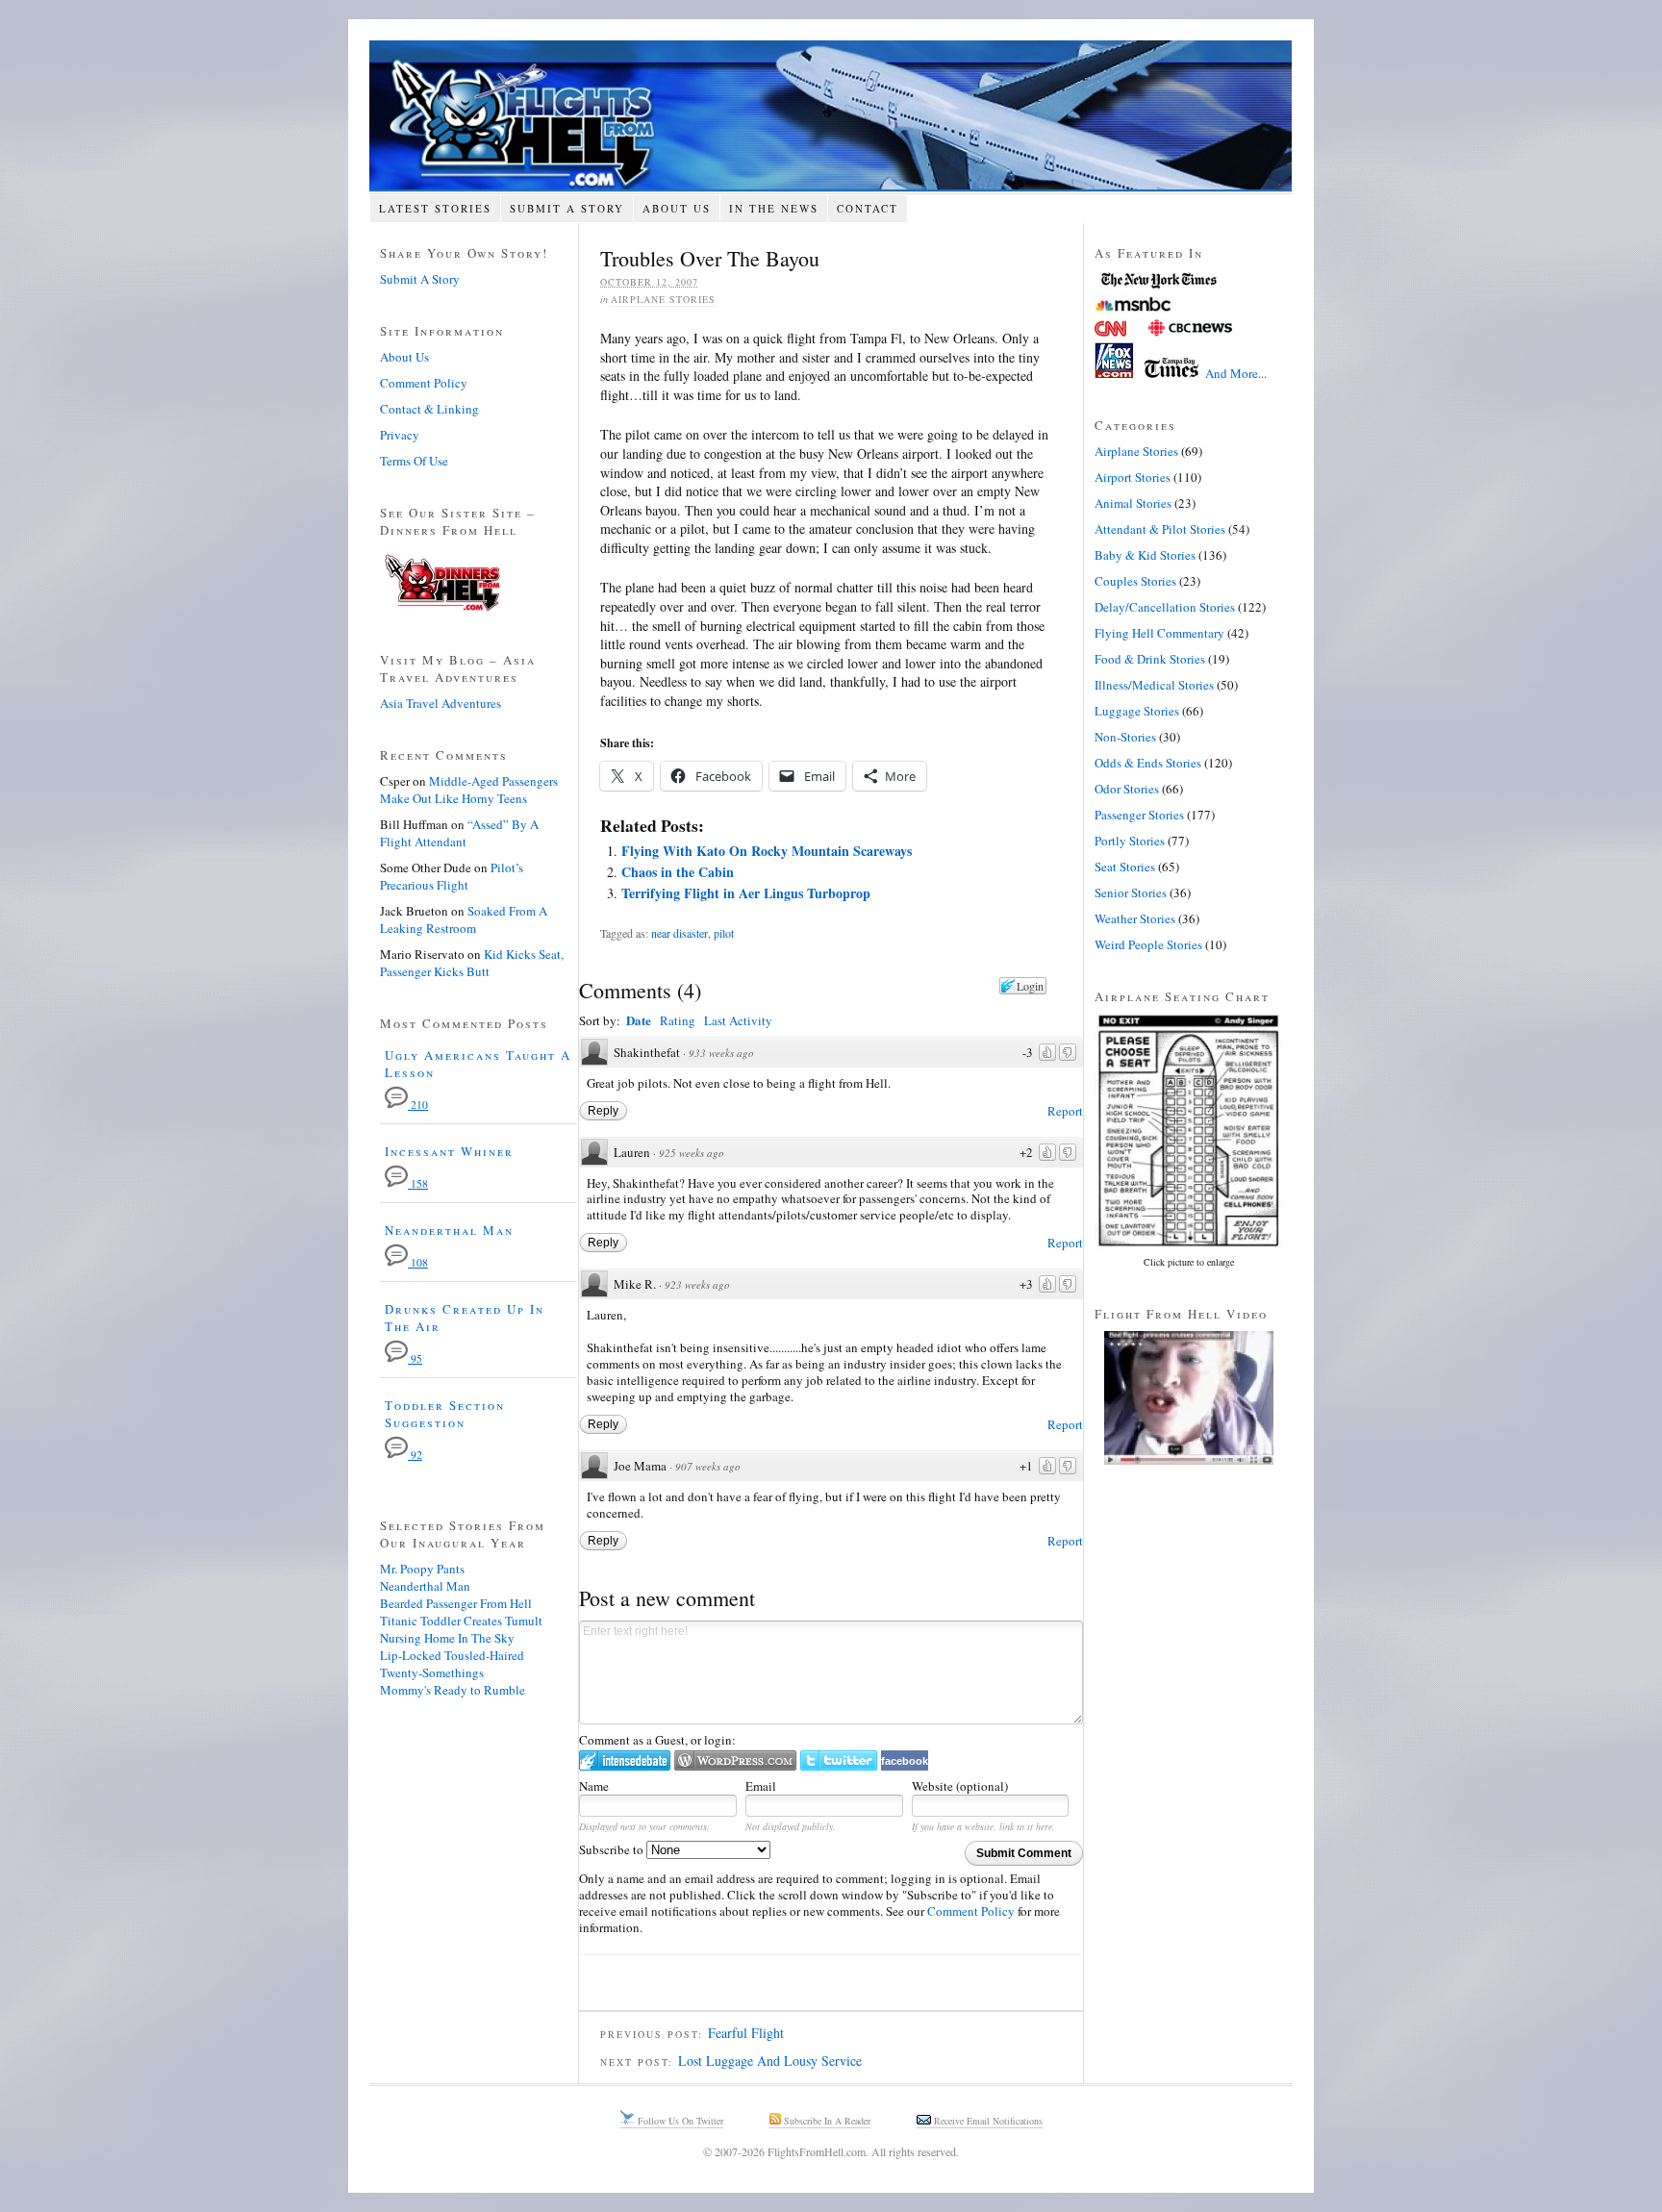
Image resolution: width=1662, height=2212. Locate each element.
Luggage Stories (1137, 711)
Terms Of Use (414, 461)
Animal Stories (1133, 503)
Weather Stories (1135, 918)
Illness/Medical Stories (1154, 685)
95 (415, 1358)
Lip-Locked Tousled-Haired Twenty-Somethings (452, 1664)
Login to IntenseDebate (625, 1760)
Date (639, 1020)
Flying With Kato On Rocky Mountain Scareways (767, 851)
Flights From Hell (831, 116)
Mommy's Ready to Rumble (453, 1690)
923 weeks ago (697, 1284)
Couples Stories (1135, 581)
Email (761, 1786)
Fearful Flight (746, 2033)
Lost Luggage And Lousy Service (770, 2061)
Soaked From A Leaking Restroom (464, 919)
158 (418, 1183)
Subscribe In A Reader (826, 2121)
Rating (678, 1020)
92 (415, 1455)
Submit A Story (567, 208)
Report (1065, 1111)
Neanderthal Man (449, 1230)
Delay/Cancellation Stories (1165, 607)
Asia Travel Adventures (441, 703)
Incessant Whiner (449, 1151)
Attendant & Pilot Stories (1160, 529)
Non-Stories (1125, 737)
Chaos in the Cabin (678, 872)
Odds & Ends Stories (1148, 763)
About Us (677, 208)
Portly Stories (1130, 841)
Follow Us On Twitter (679, 2121)
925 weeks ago (692, 1153)
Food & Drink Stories (1150, 659)
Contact (868, 208)
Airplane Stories (663, 299)
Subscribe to (613, 1849)
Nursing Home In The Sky (447, 1638)
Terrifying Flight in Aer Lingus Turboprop (746, 893)
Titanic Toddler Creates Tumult (461, 1621)
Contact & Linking (429, 409)
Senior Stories (1131, 892)
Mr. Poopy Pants (422, 1569)
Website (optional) (960, 1786)
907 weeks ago (708, 1466)
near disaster (680, 933)
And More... (1236, 373)
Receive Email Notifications (987, 2121)
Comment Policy (971, 1911)
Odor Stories (1127, 789)
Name (594, 1786)
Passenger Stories (1139, 815)
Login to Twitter (839, 1760)
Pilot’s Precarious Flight (452, 876)
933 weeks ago (721, 1053)
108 (418, 1262)
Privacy (400, 435)
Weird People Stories (1148, 944)
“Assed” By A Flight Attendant (459, 833)
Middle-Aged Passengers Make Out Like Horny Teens (469, 790)
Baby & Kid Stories (1145, 555)
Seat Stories (1125, 867)
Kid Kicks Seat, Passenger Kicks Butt (472, 963)
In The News (774, 208)
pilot (724, 933)
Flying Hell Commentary (1159, 633)
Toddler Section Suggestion (445, 1414)
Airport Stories (1133, 477)
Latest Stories (435, 208)
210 (418, 1105)
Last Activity (738, 1020)
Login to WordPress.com (735, 1760)
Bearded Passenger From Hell (456, 1603)
